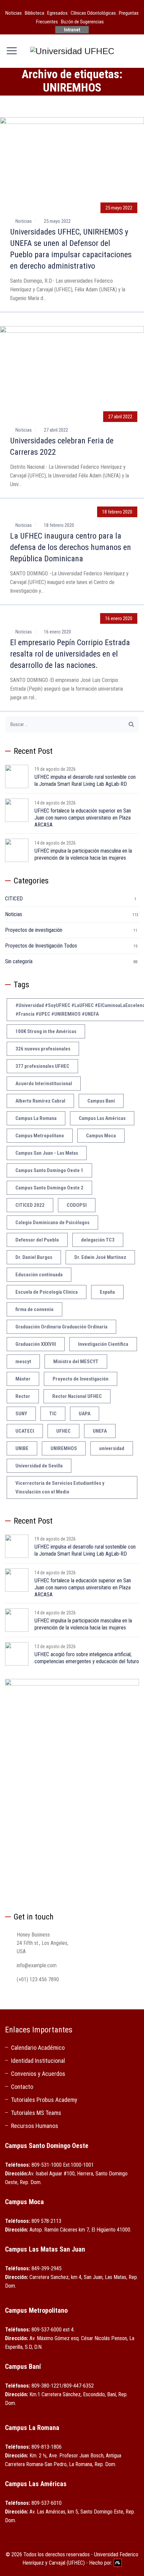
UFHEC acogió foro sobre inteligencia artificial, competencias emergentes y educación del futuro (87, 1658)
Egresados (57, 13)
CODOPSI (77, 1205)
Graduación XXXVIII (36, 1344)
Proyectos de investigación (34, 930)
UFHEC (63, 1431)
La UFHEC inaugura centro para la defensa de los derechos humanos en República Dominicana (70, 547)
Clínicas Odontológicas (93, 13)
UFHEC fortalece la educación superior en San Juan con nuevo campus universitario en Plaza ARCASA (83, 818)
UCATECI (25, 1431)
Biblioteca (34, 13)
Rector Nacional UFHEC (77, 1396)
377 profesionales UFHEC (42, 1066)
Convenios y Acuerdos (38, 2074)
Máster (23, 1379)
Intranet (72, 30)
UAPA (85, 1414)
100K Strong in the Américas (46, 1031)
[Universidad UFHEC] (72, 51)
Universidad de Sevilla (39, 1466)
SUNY (21, 1414)
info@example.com (37, 1965)
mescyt (23, 1362)
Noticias (14, 13)
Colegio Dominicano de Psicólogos (52, 1223)
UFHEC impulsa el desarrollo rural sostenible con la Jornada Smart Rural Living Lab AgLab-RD (85, 780)
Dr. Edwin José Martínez (100, 1257)
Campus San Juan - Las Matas (47, 1153)
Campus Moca (101, 1136)
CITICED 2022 (30, 1205)
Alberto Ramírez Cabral (40, 1101)
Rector (23, 1396)
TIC (53, 1414)
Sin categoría (19, 961)
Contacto (22, 2087)
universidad (112, 1448)
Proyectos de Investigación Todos (41, 946)
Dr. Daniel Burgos (34, 1257)
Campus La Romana (36, 1118)
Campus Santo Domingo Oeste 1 (49, 1170)
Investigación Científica (103, 1344)
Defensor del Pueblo (37, 1240)
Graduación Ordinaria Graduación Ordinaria (61, 1327)
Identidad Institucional (38, 2061)
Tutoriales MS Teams (36, 2113)
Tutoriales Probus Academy (44, 2100)
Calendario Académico (38, 2048)
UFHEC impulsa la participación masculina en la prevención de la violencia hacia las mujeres (83, 854)
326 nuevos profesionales (43, 1049)
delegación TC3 (98, 1240)
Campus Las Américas (102, 1118)
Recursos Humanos (35, 2126)
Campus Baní (101, 1101)
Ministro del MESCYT (76, 1362)
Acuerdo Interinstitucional (44, 1084)
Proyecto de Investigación (81, 1379)
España (107, 1292)
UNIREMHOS (64, 1448)
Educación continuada (39, 1275)
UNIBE (22, 1448)
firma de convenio (34, 1309)
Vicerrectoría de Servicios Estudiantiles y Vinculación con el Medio (60, 1487)
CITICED (14, 899)
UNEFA (100, 1431)
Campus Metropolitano (40, 1136)
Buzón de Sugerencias (82, 22)
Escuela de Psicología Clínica (47, 1292)
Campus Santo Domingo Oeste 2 (49, 1188)
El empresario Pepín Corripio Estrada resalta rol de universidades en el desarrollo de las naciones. (70, 654)
